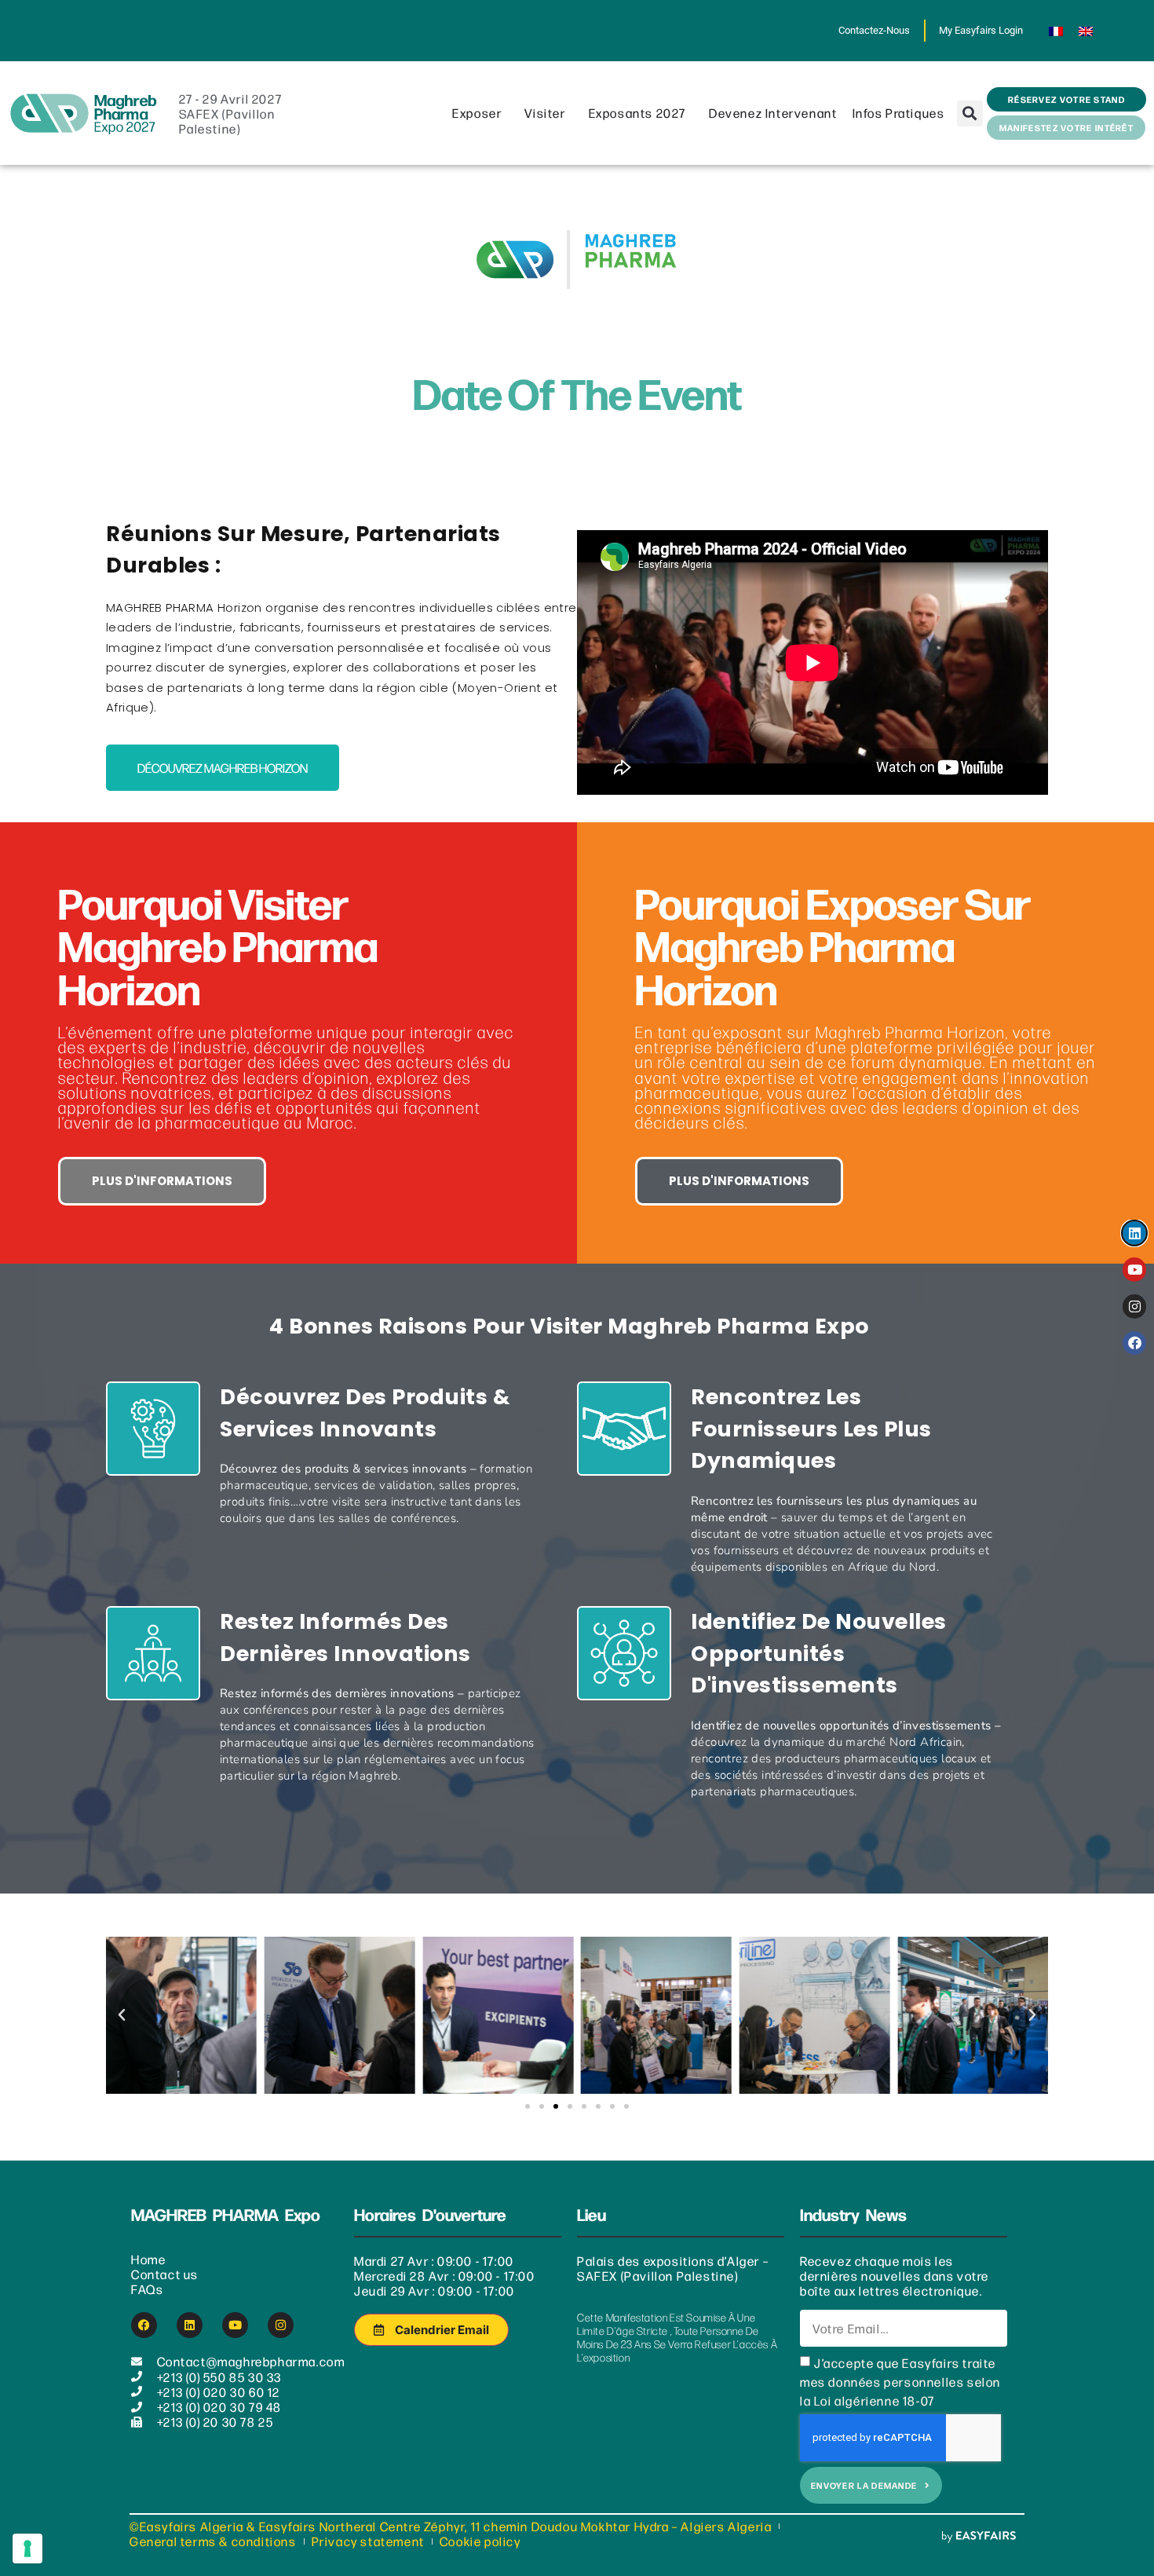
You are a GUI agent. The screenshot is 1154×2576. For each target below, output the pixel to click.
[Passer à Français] (1056, 31)
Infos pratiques (899, 113)
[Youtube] (235, 2325)
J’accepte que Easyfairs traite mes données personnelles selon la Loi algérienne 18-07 (900, 2382)
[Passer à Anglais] (1086, 31)
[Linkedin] (190, 2325)
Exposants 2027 (637, 113)
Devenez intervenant (773, 113)
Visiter (545, 113)
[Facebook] (144, 2325)
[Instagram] (281, 2325)
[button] (970, 113)
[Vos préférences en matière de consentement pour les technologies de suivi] (27, 2549)
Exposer (477, 113)
